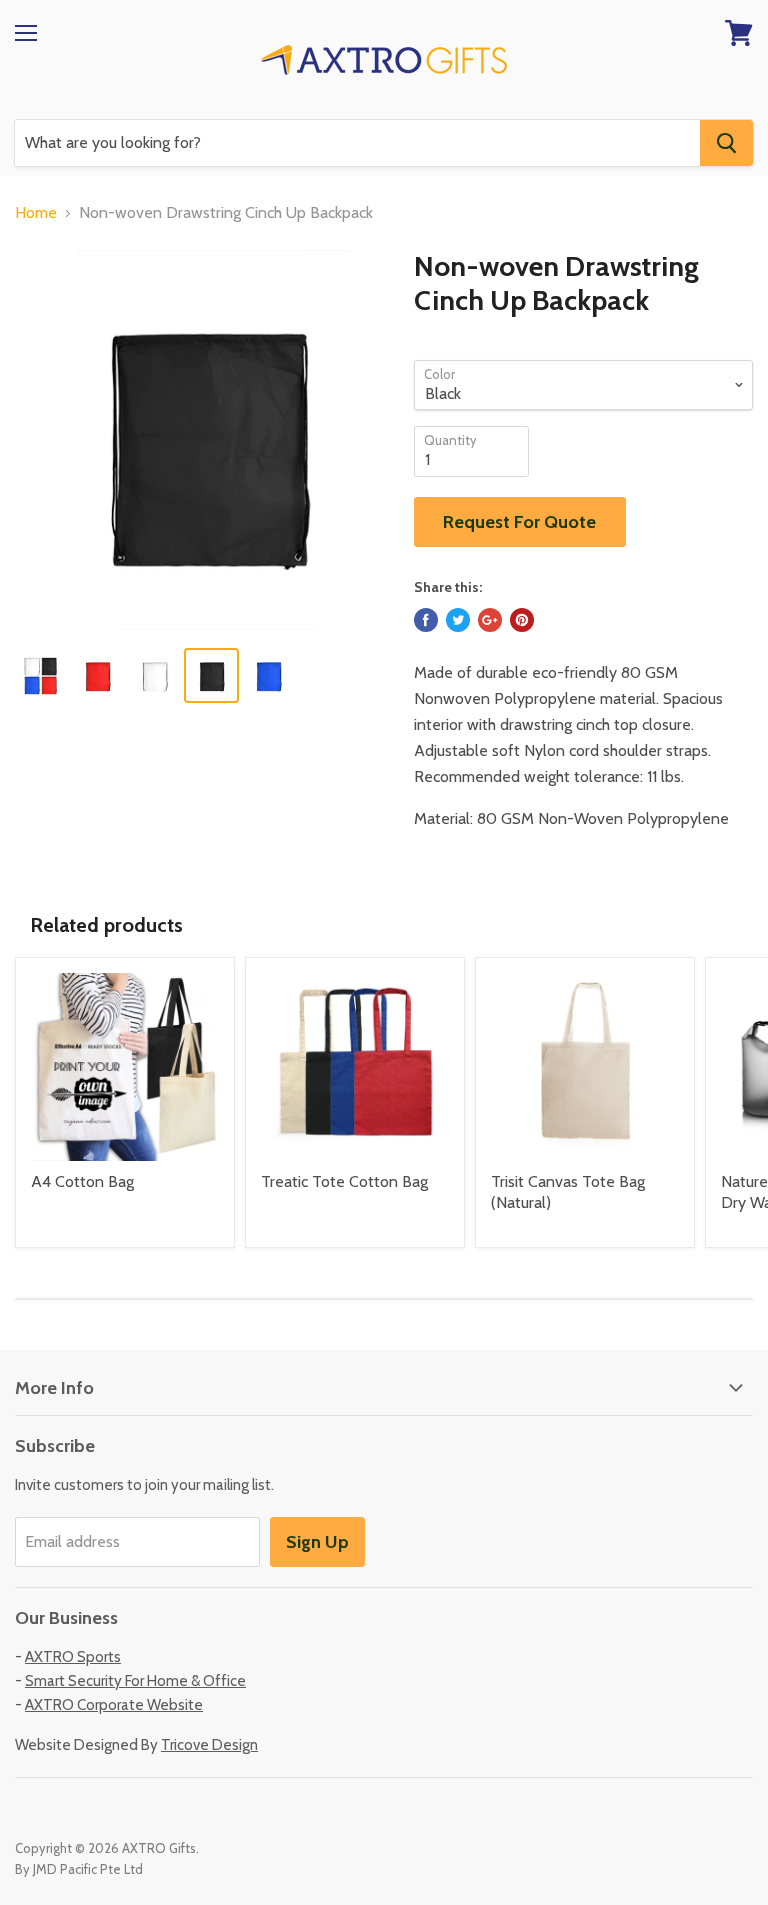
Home (36, 213)
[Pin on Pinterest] (522, 620)
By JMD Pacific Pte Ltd (79, 1869)
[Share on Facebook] (426, 620)
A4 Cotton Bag (82, 1181)
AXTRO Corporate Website (114, 1705)
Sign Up (317, 1542)
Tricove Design (209, 1745)
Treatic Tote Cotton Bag (344, 1181)
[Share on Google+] (490, 620)
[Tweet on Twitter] (458, 620)
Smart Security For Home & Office (135, 1681)
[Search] (726, 143)
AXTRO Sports (73, 1657)
